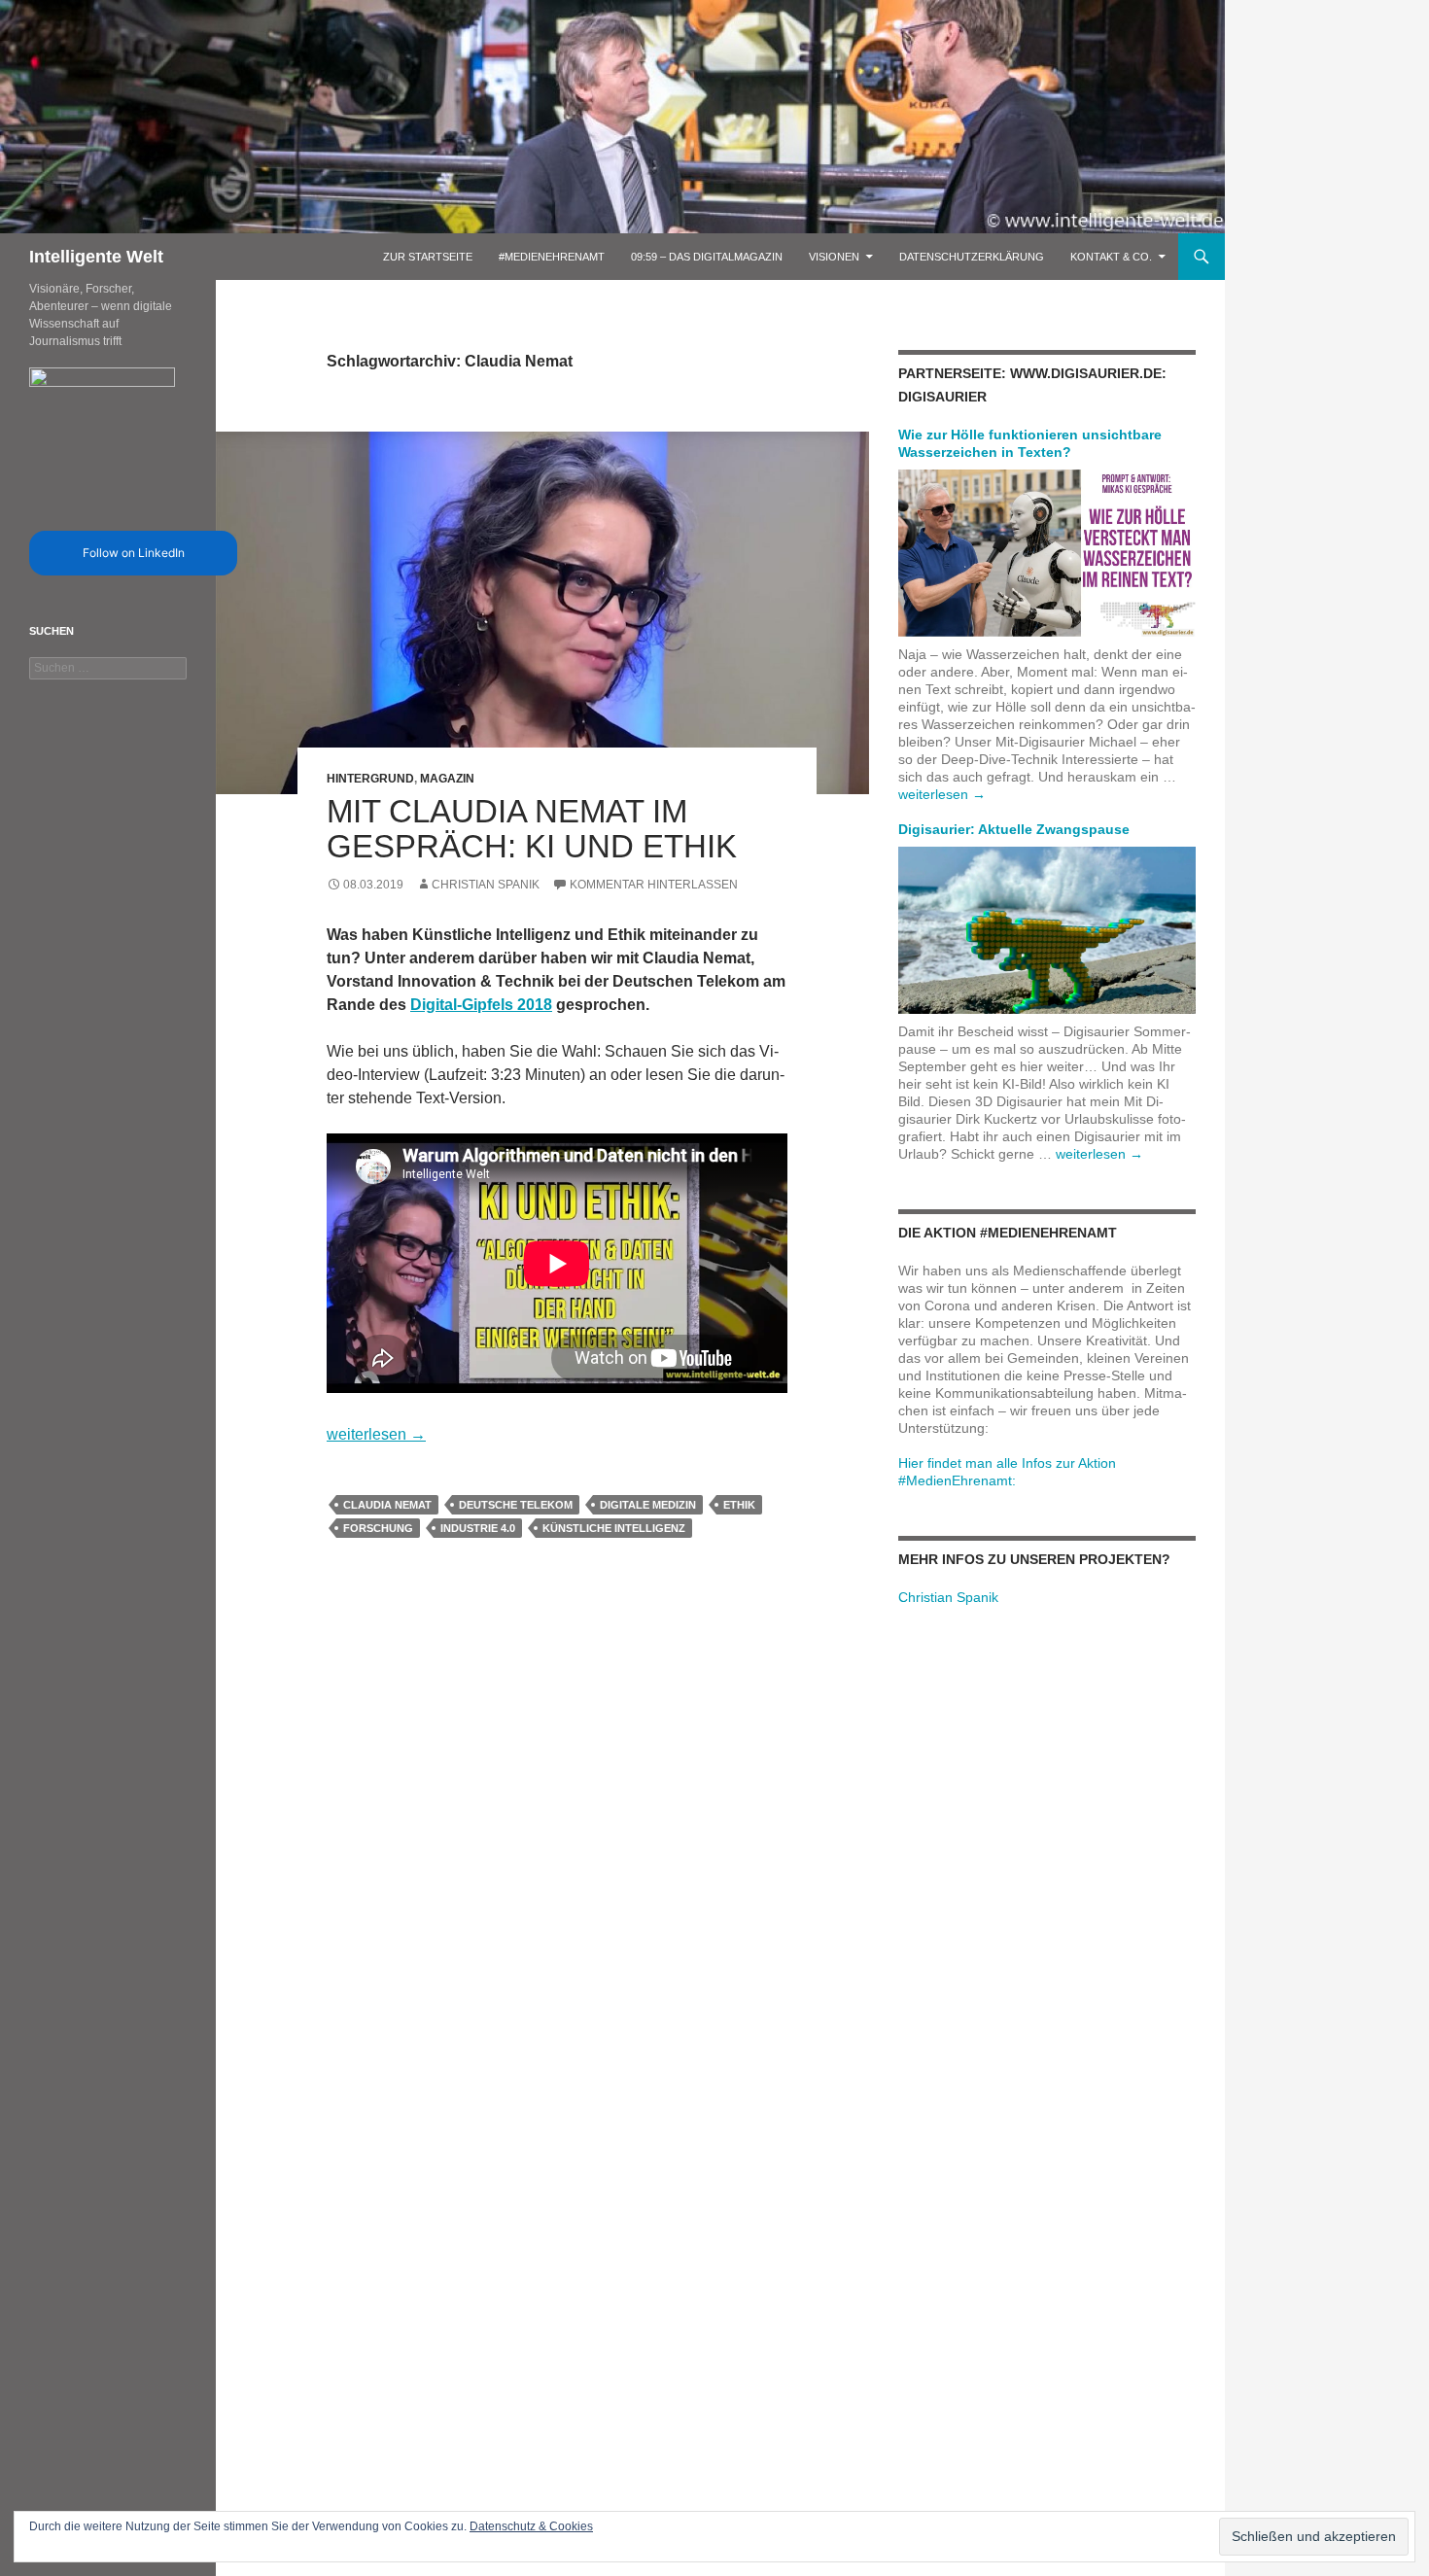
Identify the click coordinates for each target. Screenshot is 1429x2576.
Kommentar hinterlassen (654, 885)
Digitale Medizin (648, 1505)
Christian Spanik (486, 885)
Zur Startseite (428, 257)
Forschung (378, 1528)
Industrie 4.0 (478, 1528)
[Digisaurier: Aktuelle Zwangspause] (1047, 929)
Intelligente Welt (96, 257)
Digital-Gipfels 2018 (481, 1005)
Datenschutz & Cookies (531, 2526)
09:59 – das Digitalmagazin (707, 257)
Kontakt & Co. (1111, 257)
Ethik (739, 1505)
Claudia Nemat (387, 1505)
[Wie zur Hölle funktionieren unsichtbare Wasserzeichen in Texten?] (1047, 552)
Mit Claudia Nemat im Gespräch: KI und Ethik (532, 829)
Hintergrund (370, 779)
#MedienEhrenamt (552, 257)
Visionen (834, 257)
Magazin (447, 779)
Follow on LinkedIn (134, 553)
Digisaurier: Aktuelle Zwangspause (1014, 829)
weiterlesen (376, 1434)
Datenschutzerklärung (972, 257)
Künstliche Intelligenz (614, 1528)
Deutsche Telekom (516, 1505)
